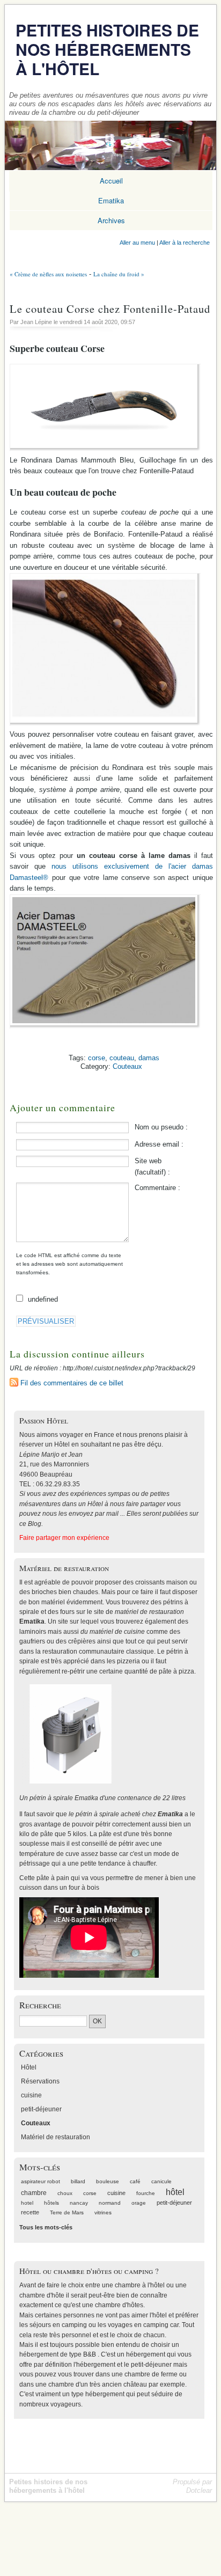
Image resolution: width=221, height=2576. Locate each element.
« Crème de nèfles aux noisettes (48, 274)
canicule (161, 2181)
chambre (34, 2193)
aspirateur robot (40, 2181)
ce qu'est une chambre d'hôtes (99, 2305)
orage (139, 2203)
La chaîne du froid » (119, 274)
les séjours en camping (53, 2325)
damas (149, 1058)
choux (65, 2193)
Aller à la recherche (185, 243)
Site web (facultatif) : (152, 1166)
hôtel (175, 2192)
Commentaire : (157, 1188)
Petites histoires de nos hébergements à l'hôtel (107, 49)
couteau (122, 1058)
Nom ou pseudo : (161, 1127)
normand (110, 2203)
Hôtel (29, 2067)
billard (78, 2181)
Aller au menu (137, 243)
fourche (146, 2193)
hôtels (51, 2203)
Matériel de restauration (56, 2137)
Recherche (40, 2005)
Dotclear (199, 2490)
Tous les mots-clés (46, 2227)
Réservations (40, 2081)
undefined (43, 1299)
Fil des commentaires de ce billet (72, 1383)
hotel (27, 2203)
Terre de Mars (67, 2212)
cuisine (31, 2095)
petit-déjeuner (41, 2109)
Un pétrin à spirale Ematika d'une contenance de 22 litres (102, 1798)
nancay (79, 2203)
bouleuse (108, 2181)
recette (30, 2212)
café (135, 2181)
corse (97, 1058)
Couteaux (127, 1066)
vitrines (103, 2212)
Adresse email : (159, 1144)
